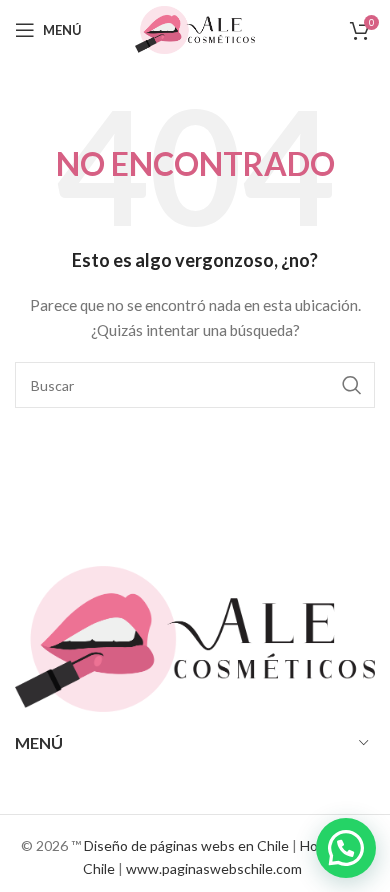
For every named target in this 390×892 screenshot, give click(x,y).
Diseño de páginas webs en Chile (186, 845)
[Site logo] (195, 28)
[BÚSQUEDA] (352, 385)
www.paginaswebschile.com (214, 868)
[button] (346, 848)
